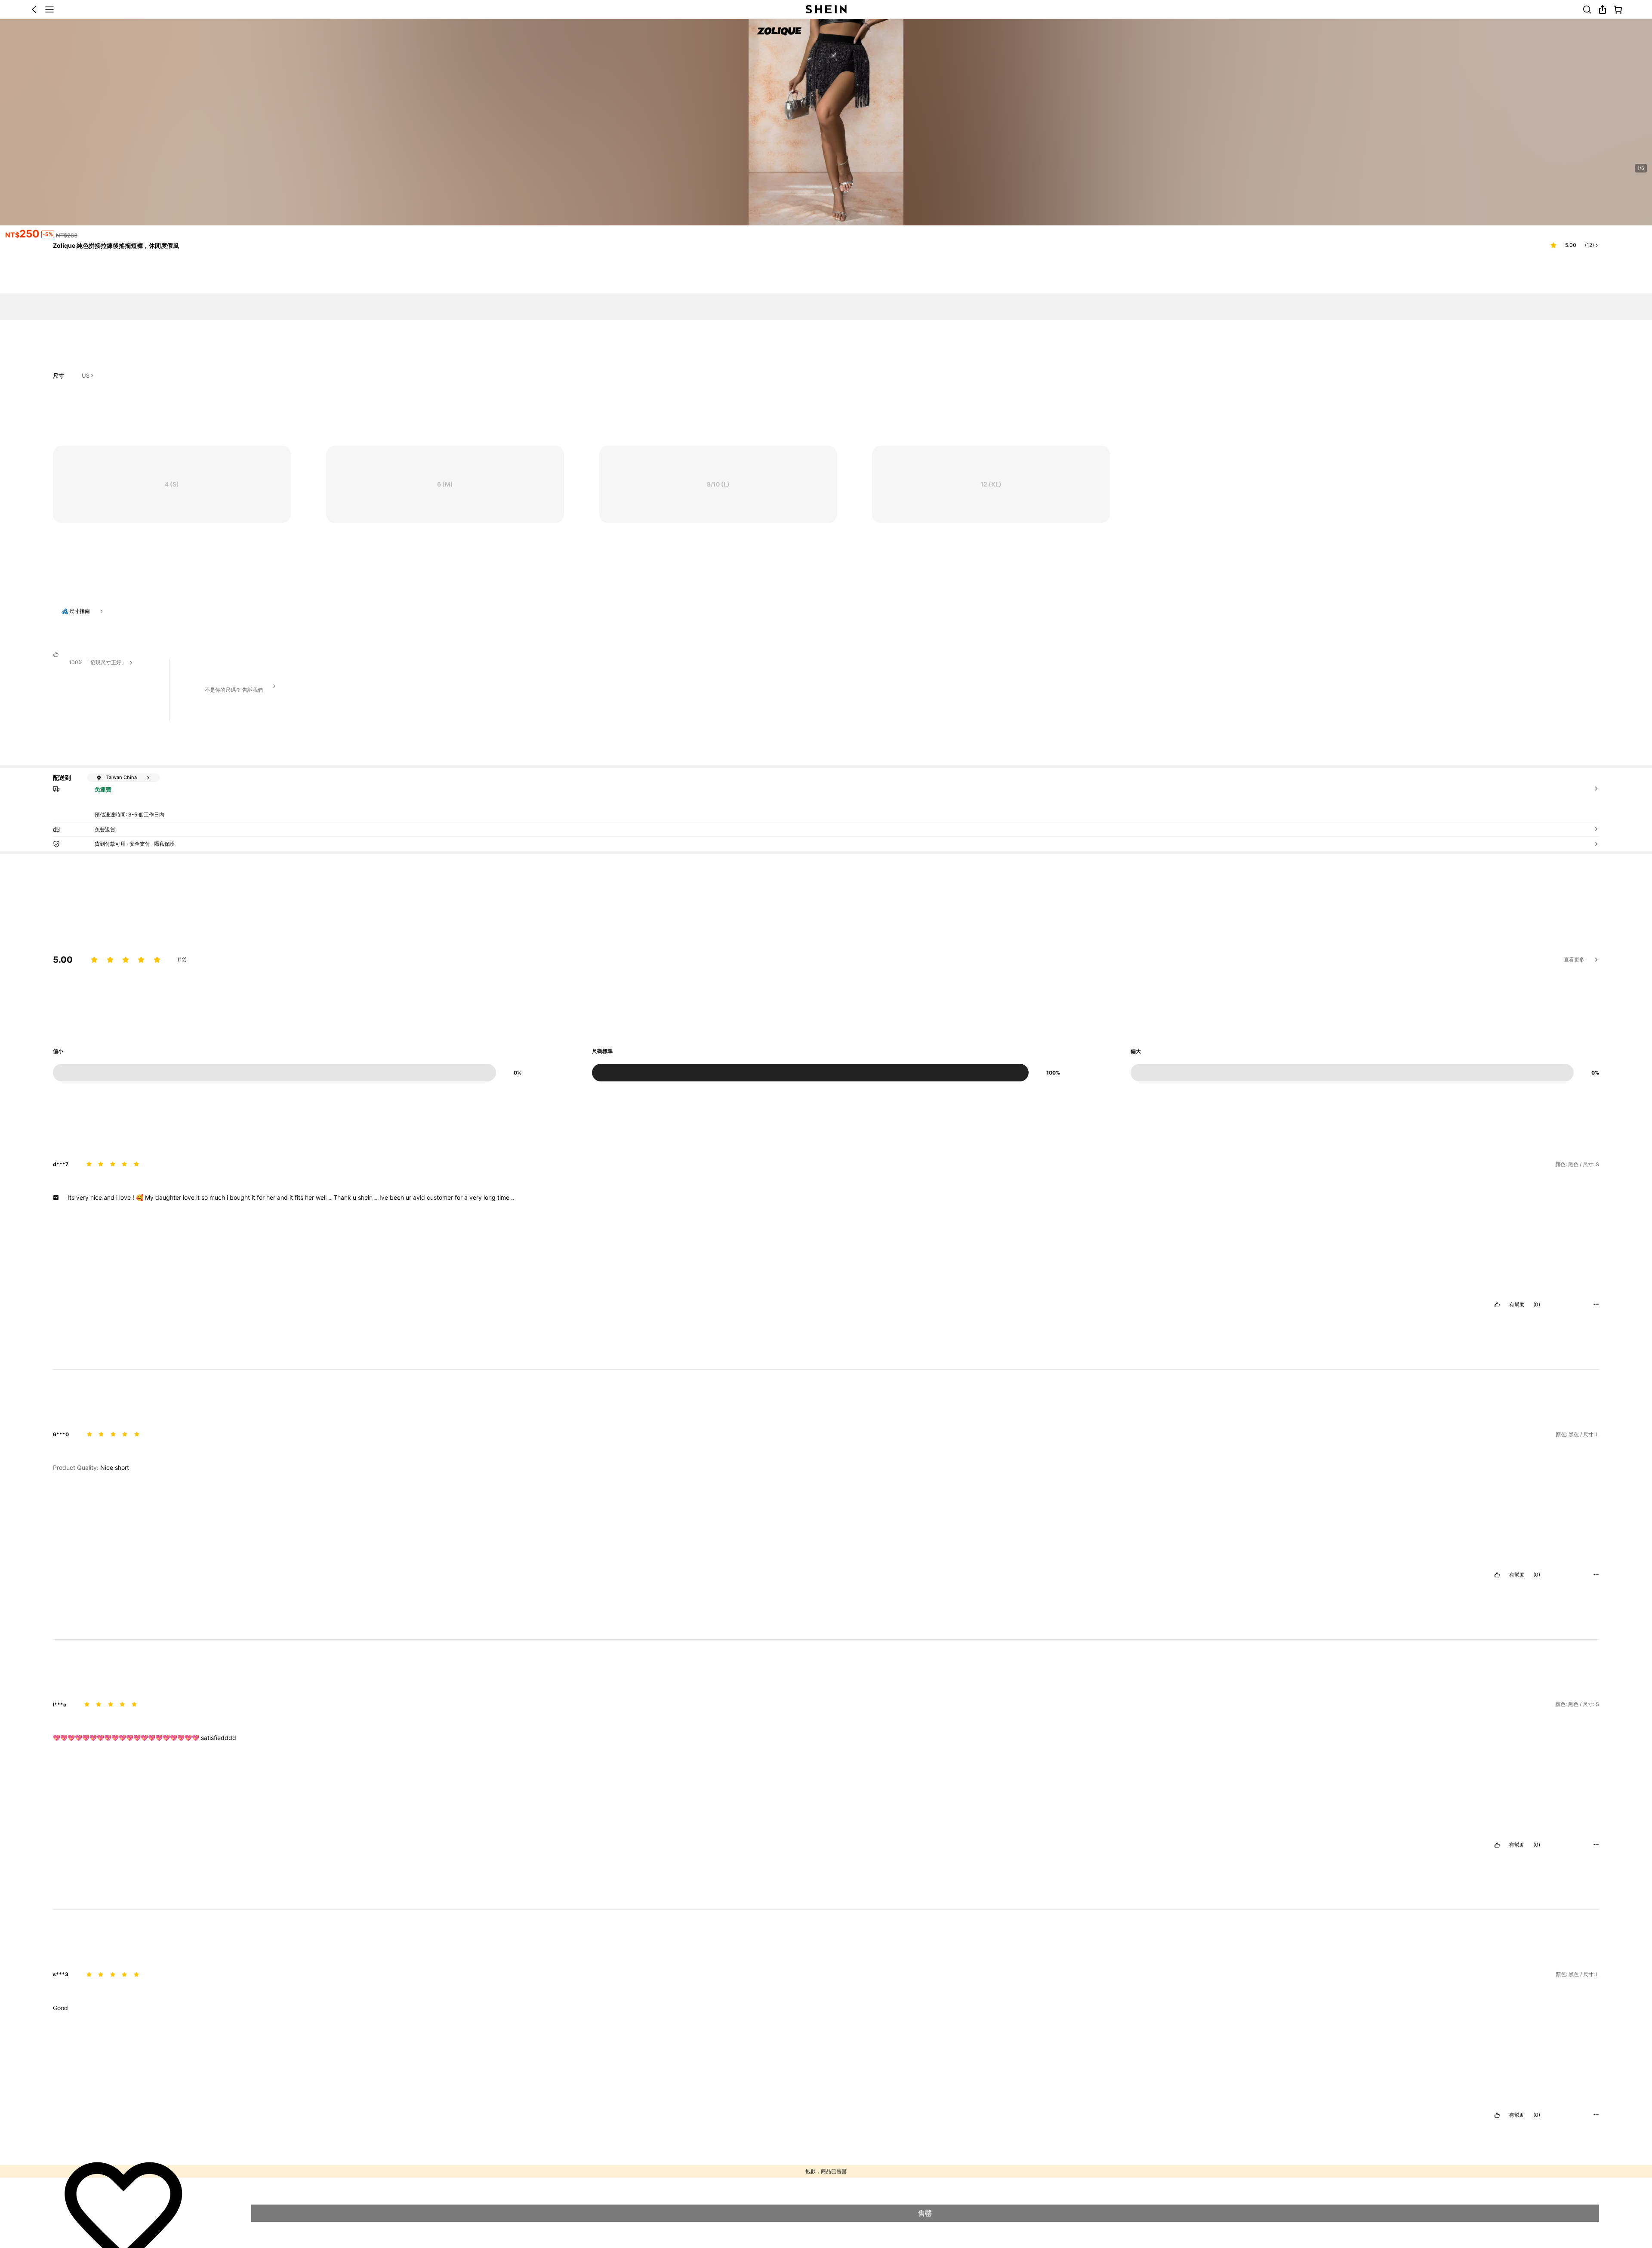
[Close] (1594, 130)
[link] (121, 1866)
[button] (788, 1945)
